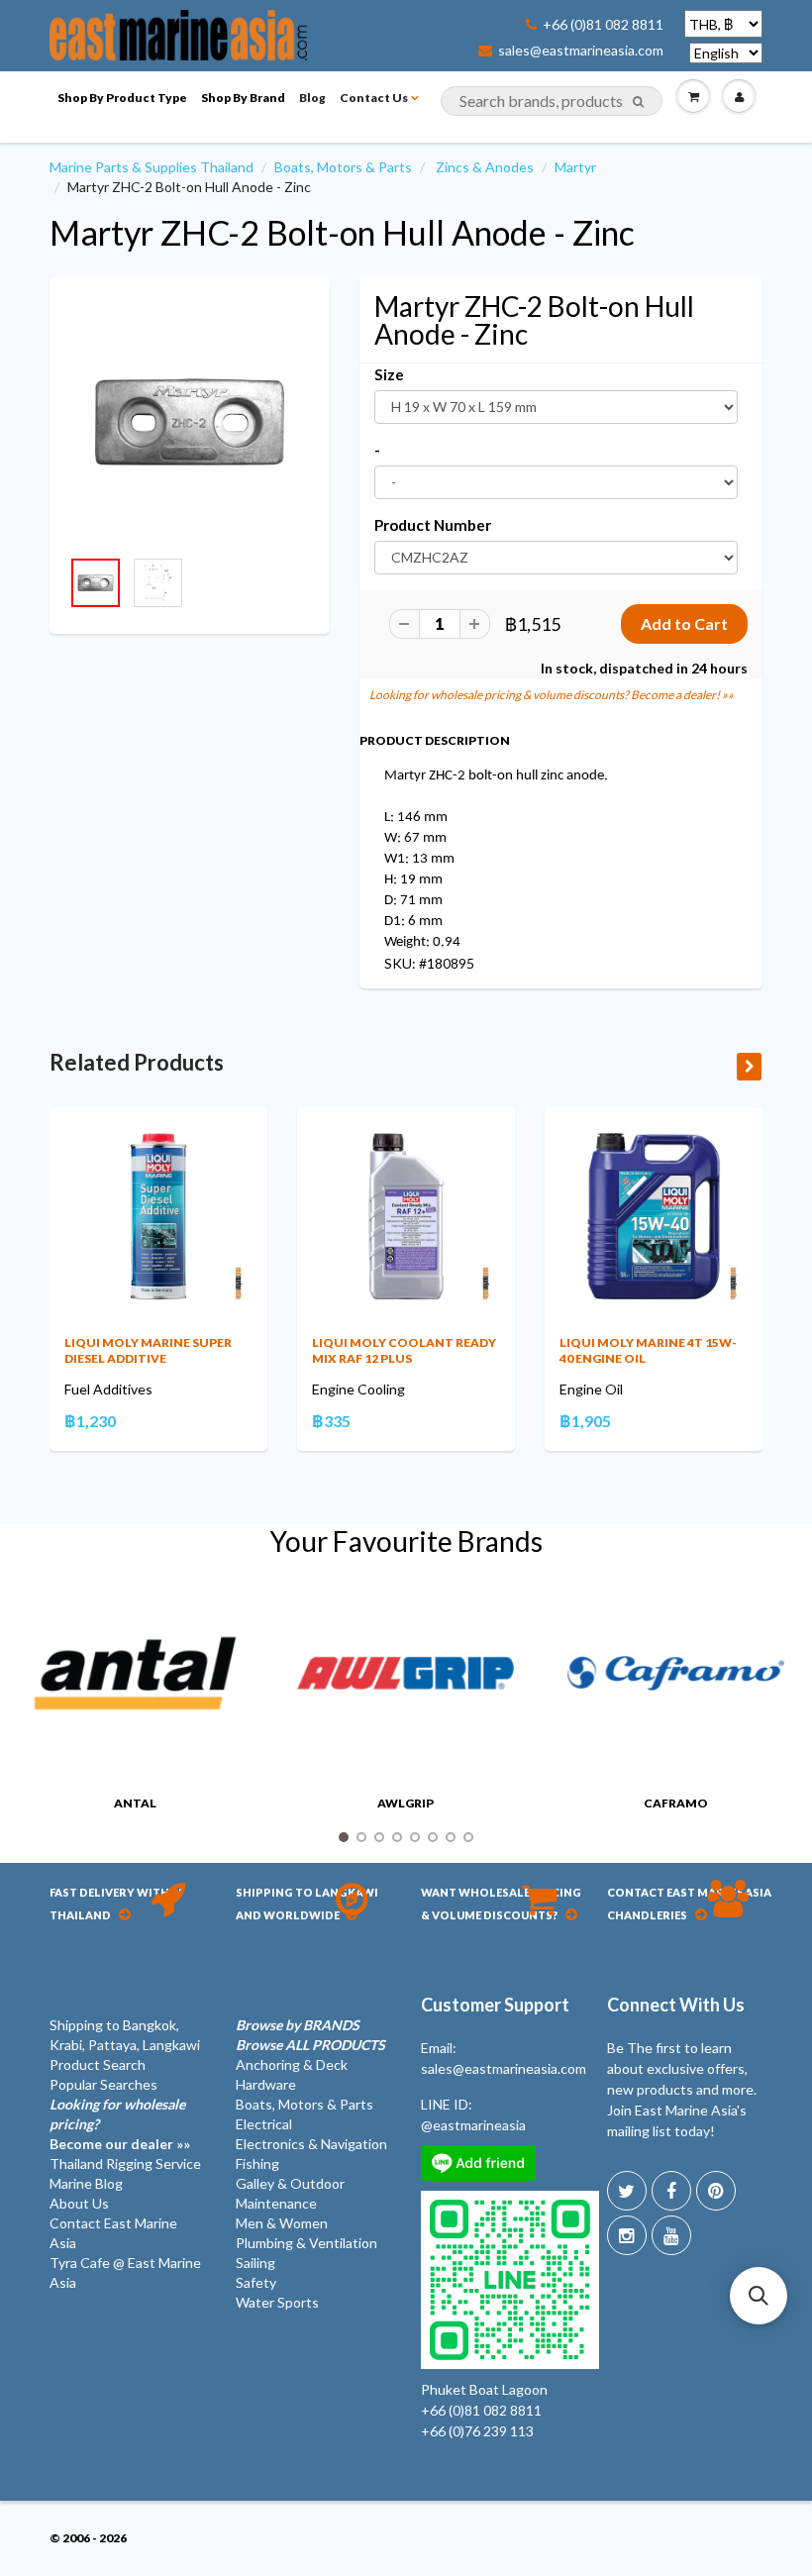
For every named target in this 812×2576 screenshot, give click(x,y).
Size (389, 374)
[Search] (638, 102)
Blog (312, 98)
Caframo (676, 1803)
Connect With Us (676, 2005)
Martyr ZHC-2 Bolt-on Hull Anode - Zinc (342, 232)
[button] (759, 2296)
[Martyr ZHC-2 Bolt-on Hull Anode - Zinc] (190, 422)
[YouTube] (671, 2235)
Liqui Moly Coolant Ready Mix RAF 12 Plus (404, 1350)
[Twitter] (627, 2191)
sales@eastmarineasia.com (581, 51)
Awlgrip (406, 1803)
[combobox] (552, 101)
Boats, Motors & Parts (343, 167)
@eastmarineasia (473, 2125)
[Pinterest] (716, 2191)
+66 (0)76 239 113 (477, 2431)
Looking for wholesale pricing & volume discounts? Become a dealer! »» (552, 695)
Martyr (575, 167)
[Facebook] (671, 2191)
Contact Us (374, 98)
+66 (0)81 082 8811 (603, 25)
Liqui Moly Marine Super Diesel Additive (148, 1350)
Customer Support (495, 2005)
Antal (135, 1803)
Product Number (433, 525)
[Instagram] (627, 2235)
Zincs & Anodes (485, 167)
